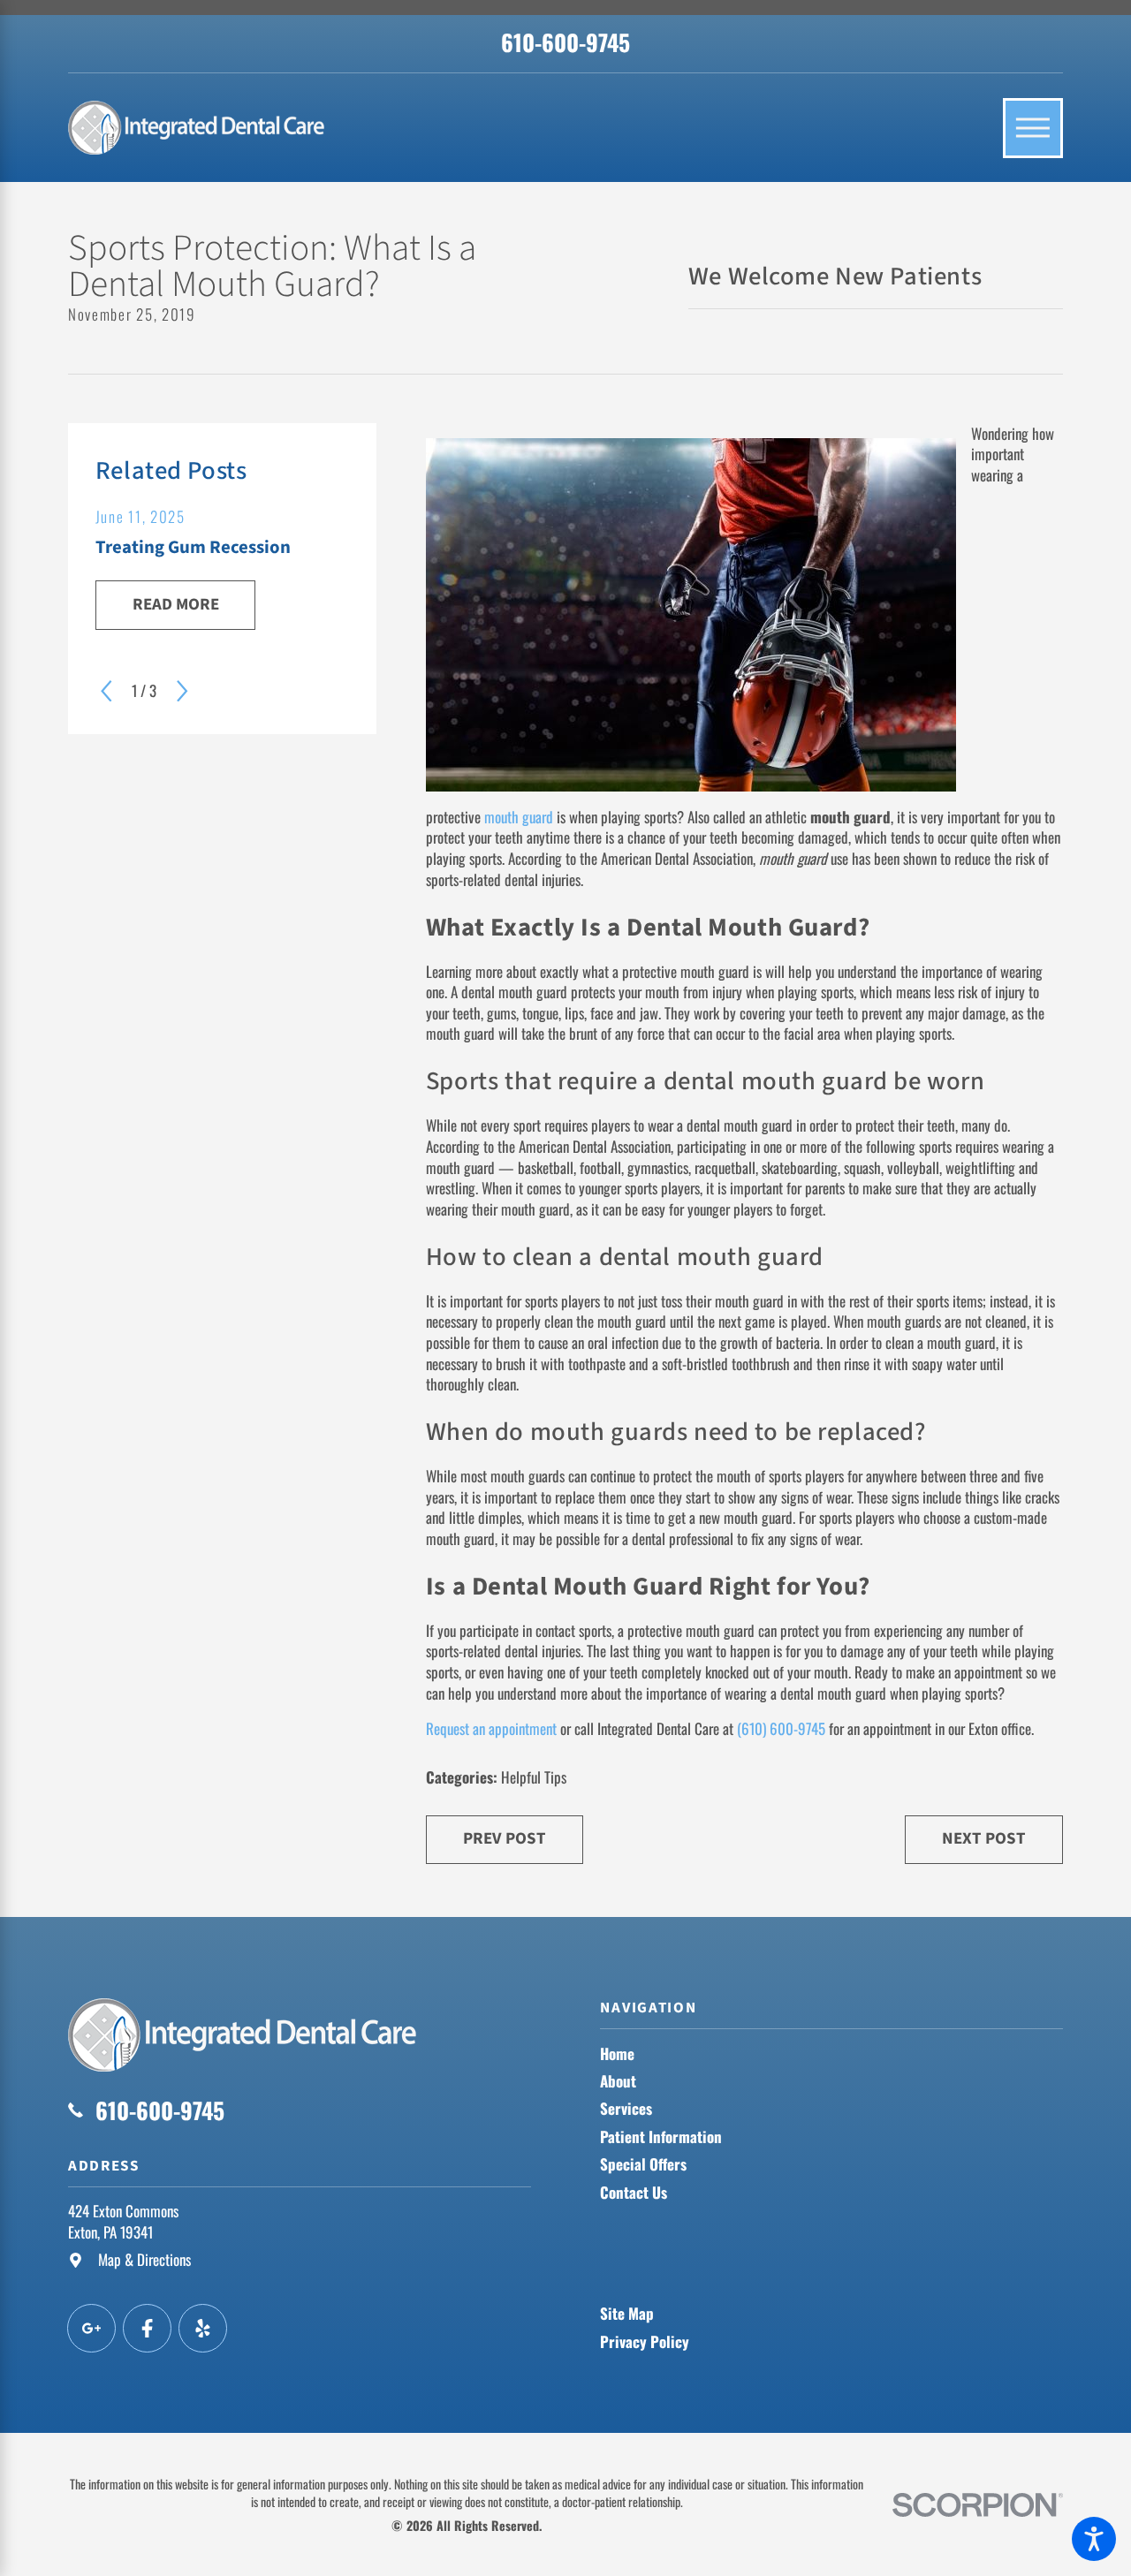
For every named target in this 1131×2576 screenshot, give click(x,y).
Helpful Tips (534, 1777)
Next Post (984, 1839)
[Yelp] (203, 2328)
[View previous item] (106, 691)
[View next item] (182, 691)
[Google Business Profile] (91, 2328)
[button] (1094, 2539)
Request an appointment (491, 1728)
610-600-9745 (565, 42)
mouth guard (519, 817)
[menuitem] (831, 2054)
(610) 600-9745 (781, 1728)
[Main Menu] (1033, 128)
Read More (176, 605)
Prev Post (505, 1839)
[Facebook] (147, 2328)
